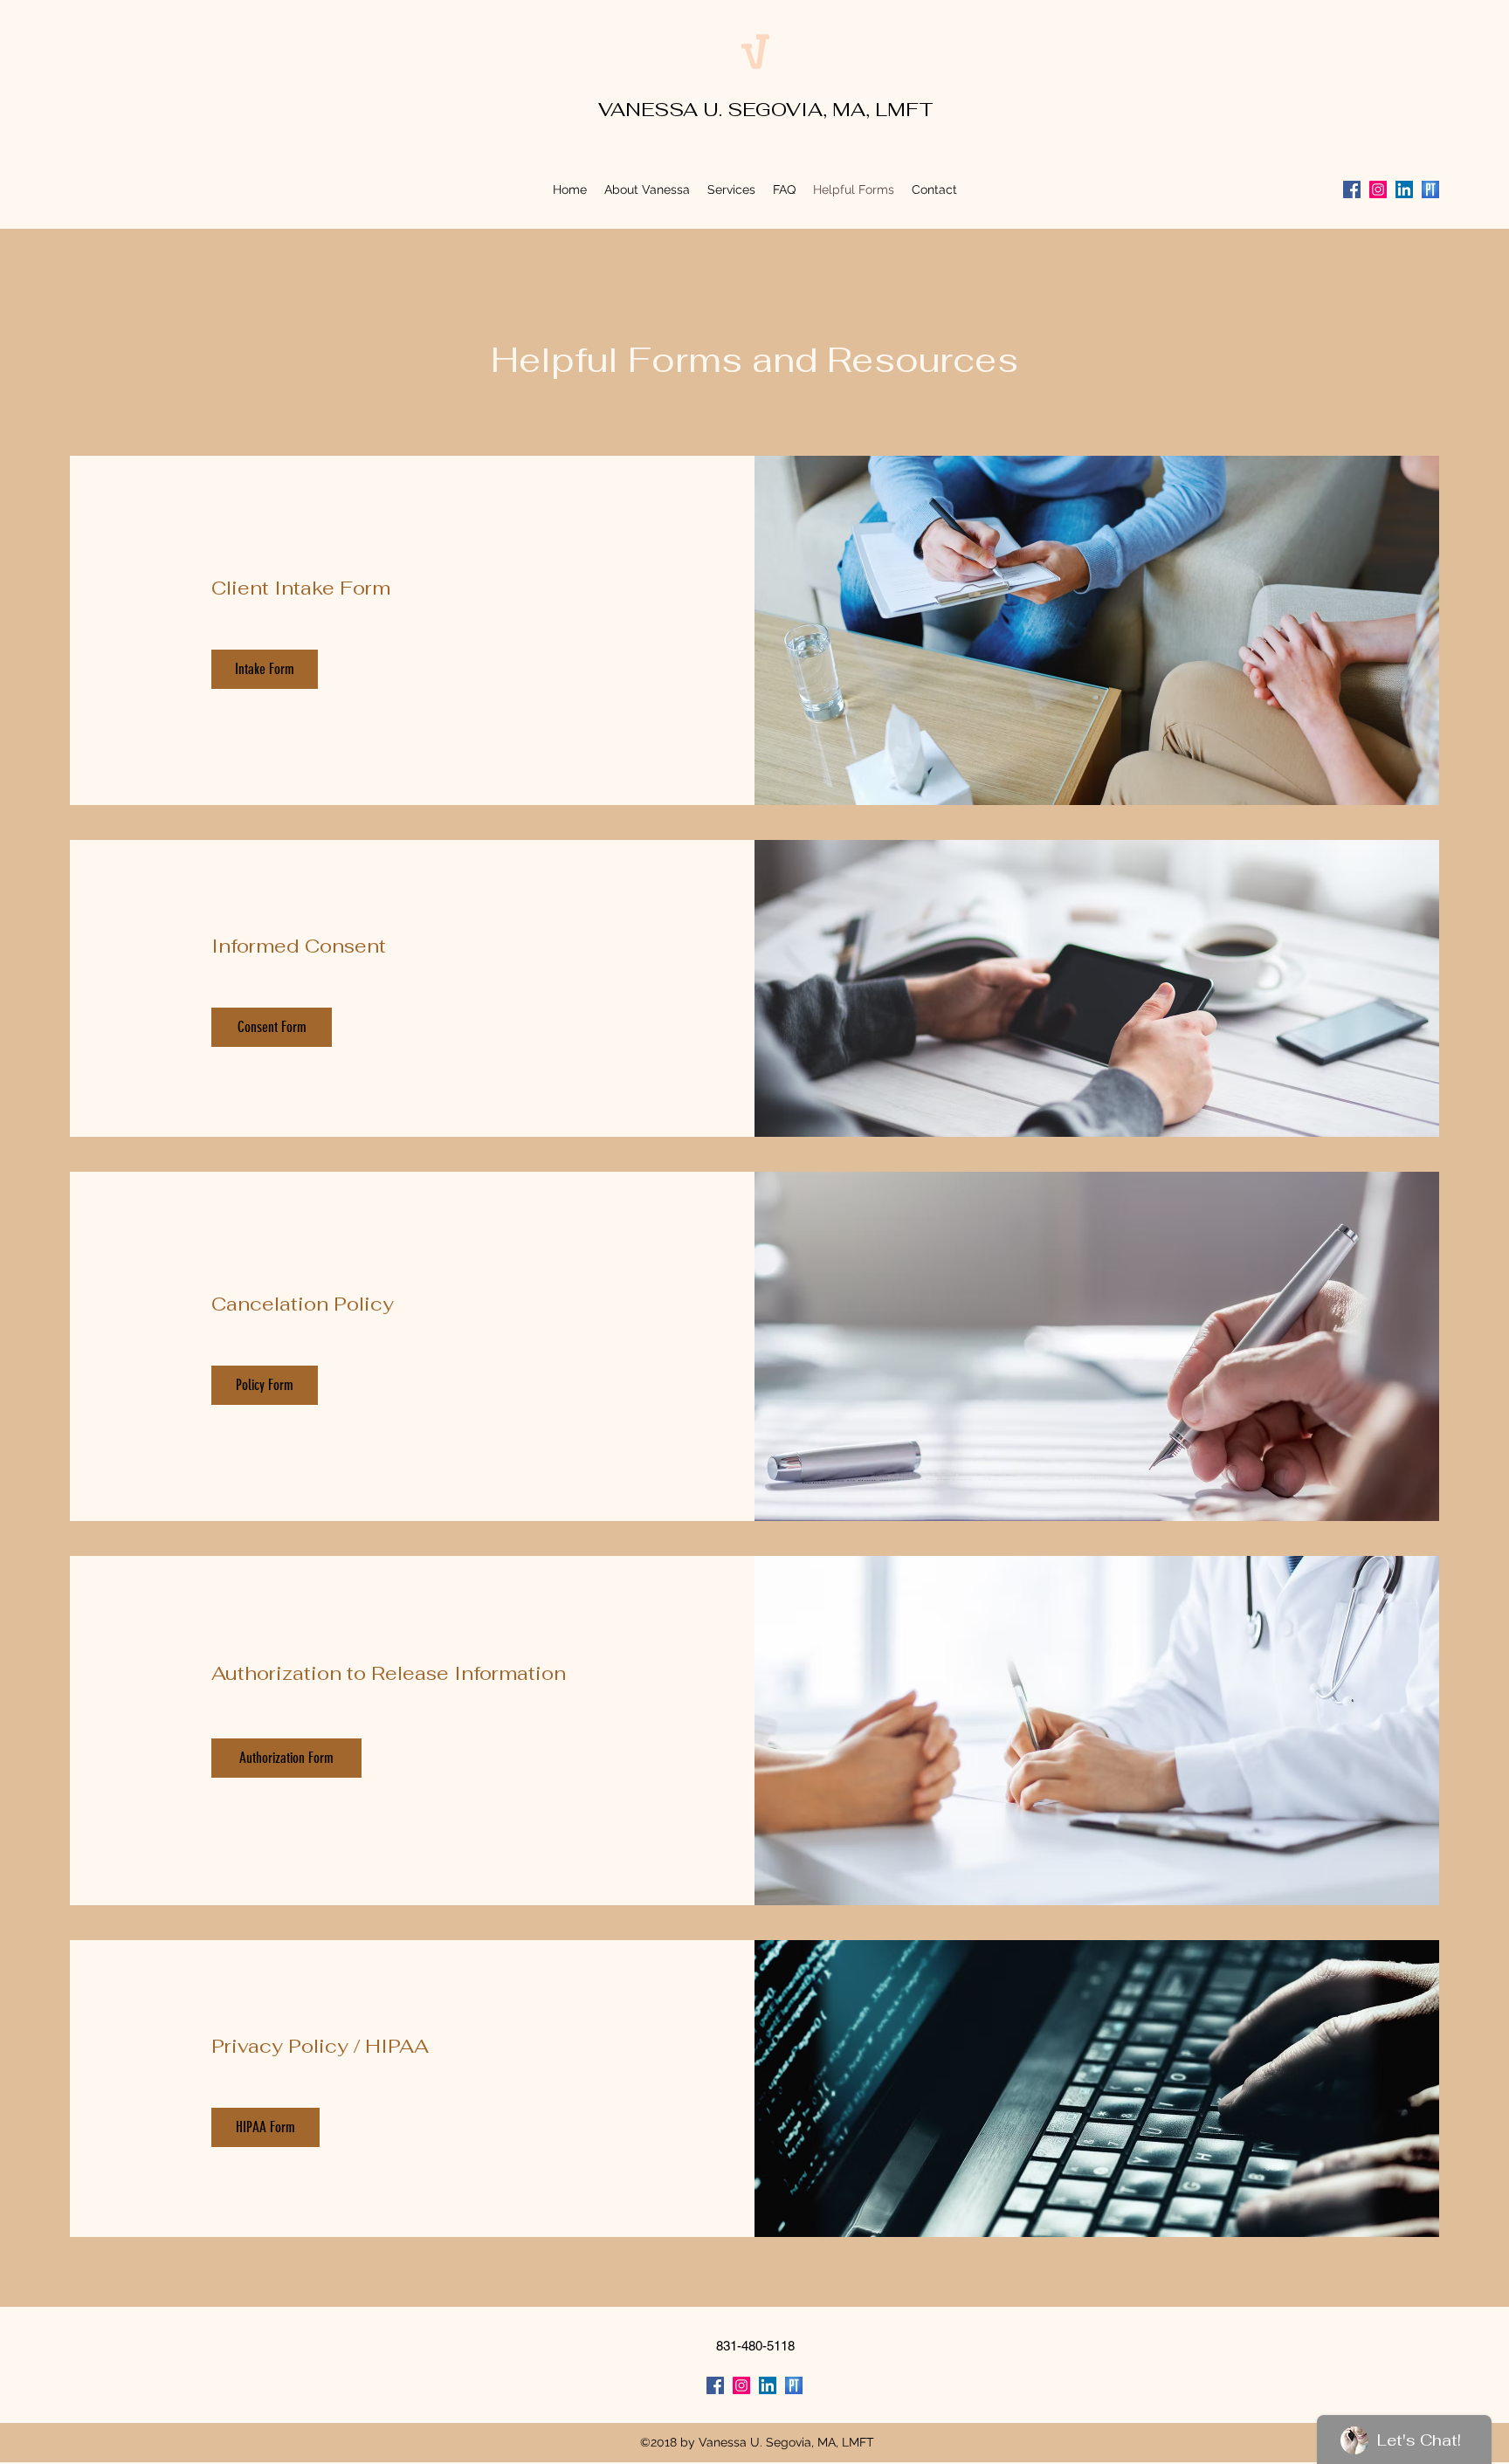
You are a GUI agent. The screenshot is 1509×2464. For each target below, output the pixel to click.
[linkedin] (1404, 189)
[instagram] (1378, 189)
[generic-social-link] (1430, 189)
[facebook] (1352, 189)
